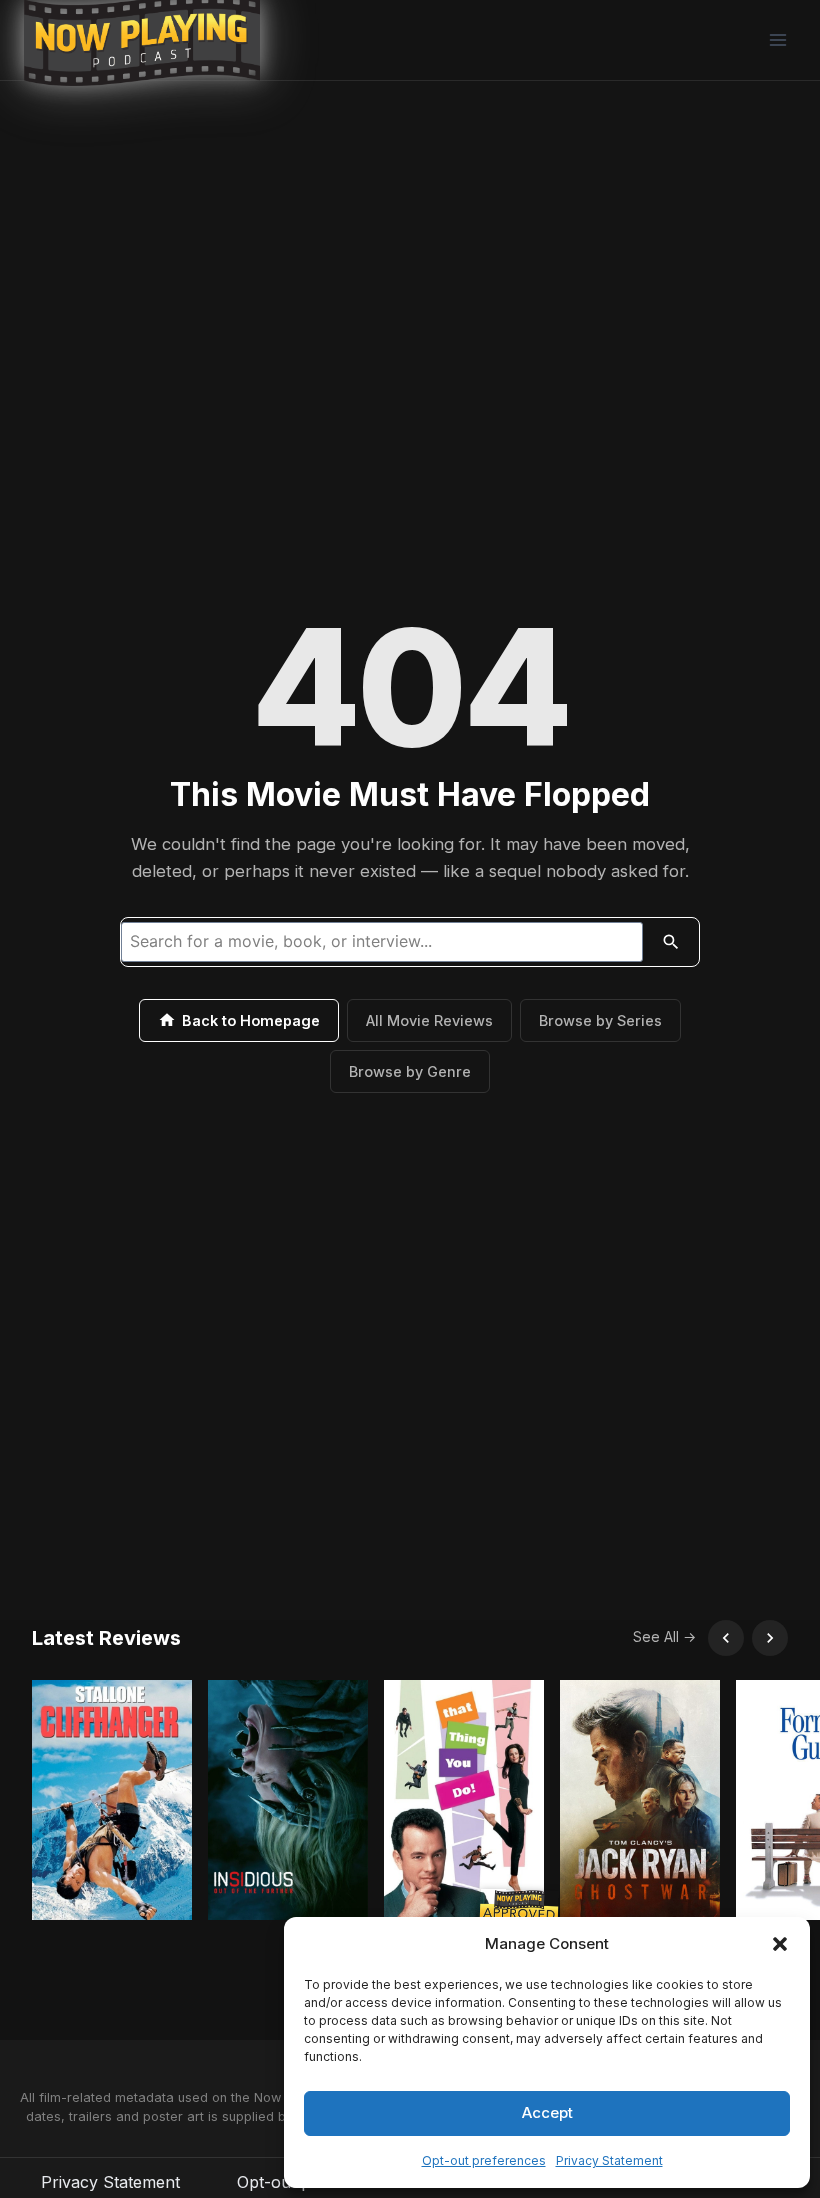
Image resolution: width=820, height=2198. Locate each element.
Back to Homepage (251, 1020)
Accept (547, 2112)
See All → (664, 1636)
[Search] (671, 942)
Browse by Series (600, 1020)
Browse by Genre (410, 1071)
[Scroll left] (726, 1638)
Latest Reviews (106, 1638)
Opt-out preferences (484, 2160)
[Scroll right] (770, 1638)
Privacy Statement (609, 2160)
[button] (780, 1944)
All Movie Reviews (429, 1020)
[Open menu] (777, 39)
